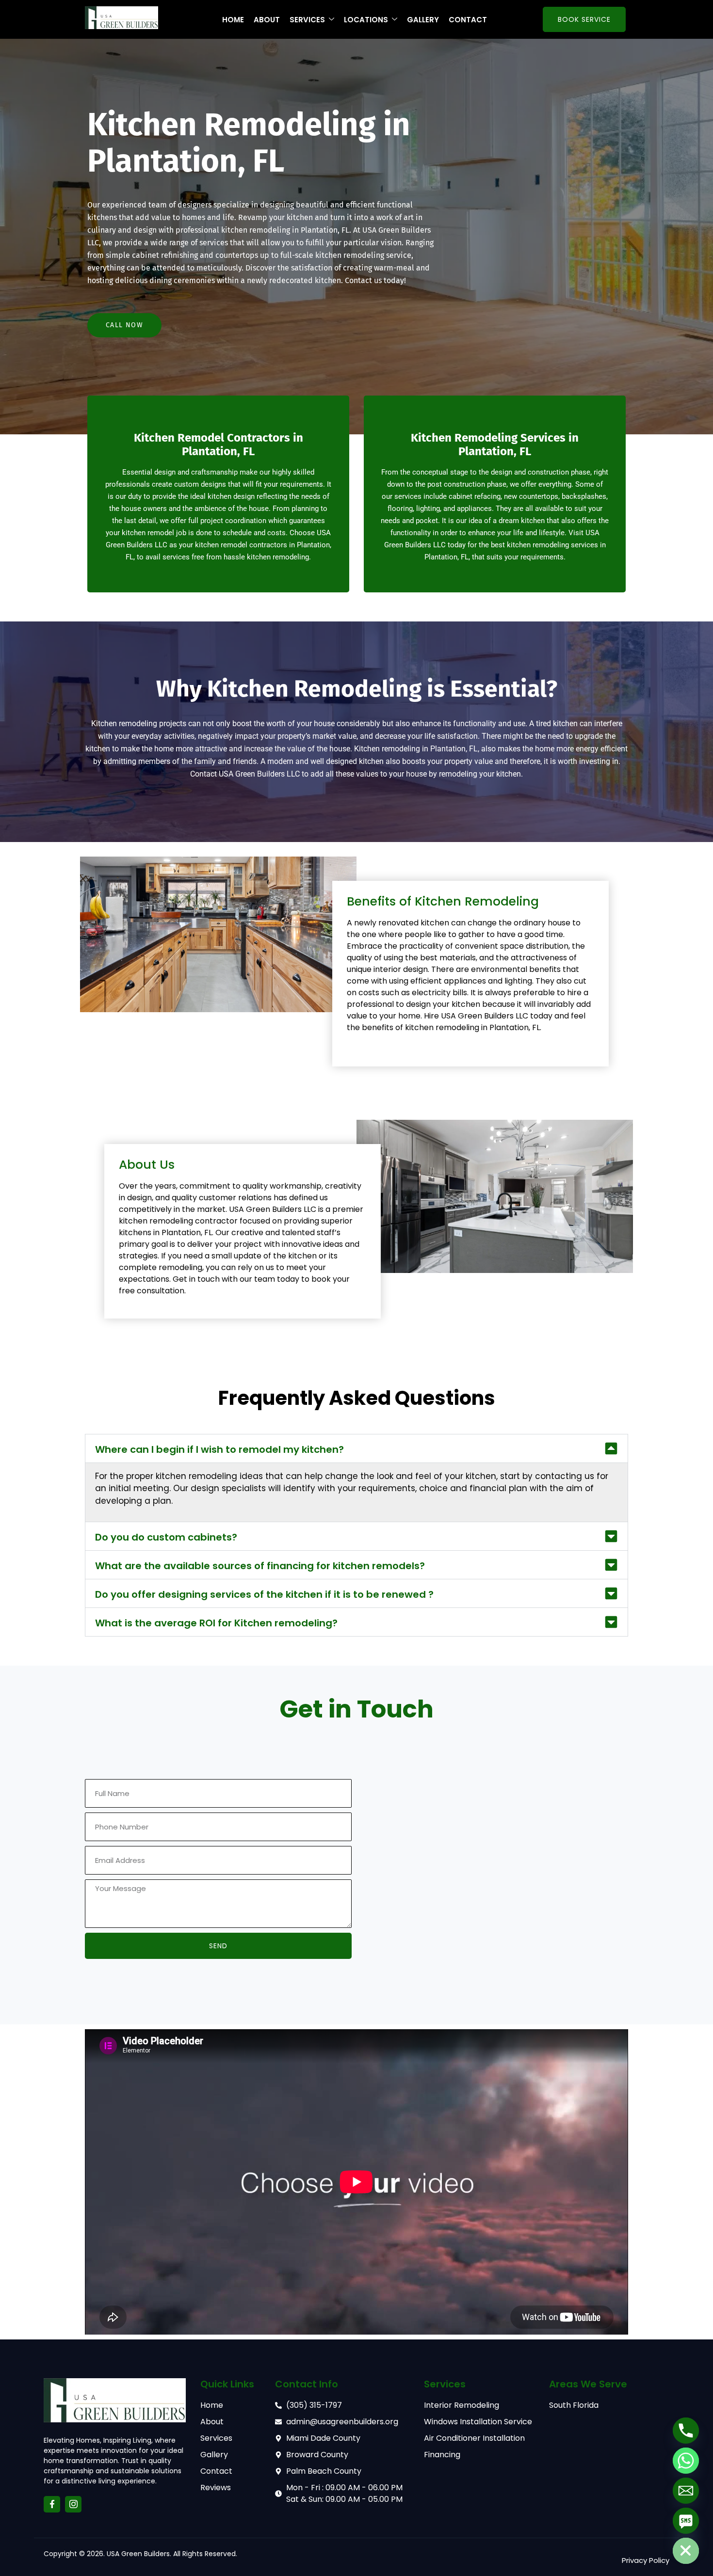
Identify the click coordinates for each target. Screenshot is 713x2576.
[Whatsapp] (686, 2461)
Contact (468, 20)
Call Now (124, 325)
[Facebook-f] (52, 2504)
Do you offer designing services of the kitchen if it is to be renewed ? (264, 1594)
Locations (366, 20)
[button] (356, 1448)
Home (233, 20)
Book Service (584, 19)
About (267, 20)
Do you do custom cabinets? (166, 1537)
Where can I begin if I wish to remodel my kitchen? (219, 1449)
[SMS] (686, 2521)
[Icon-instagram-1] (73, 2504)
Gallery (423, 20)
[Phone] (686, 2431)
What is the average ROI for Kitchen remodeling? (216, 1623)
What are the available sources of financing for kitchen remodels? (260, 1566)
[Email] (686, 2491)
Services (307, 20)
